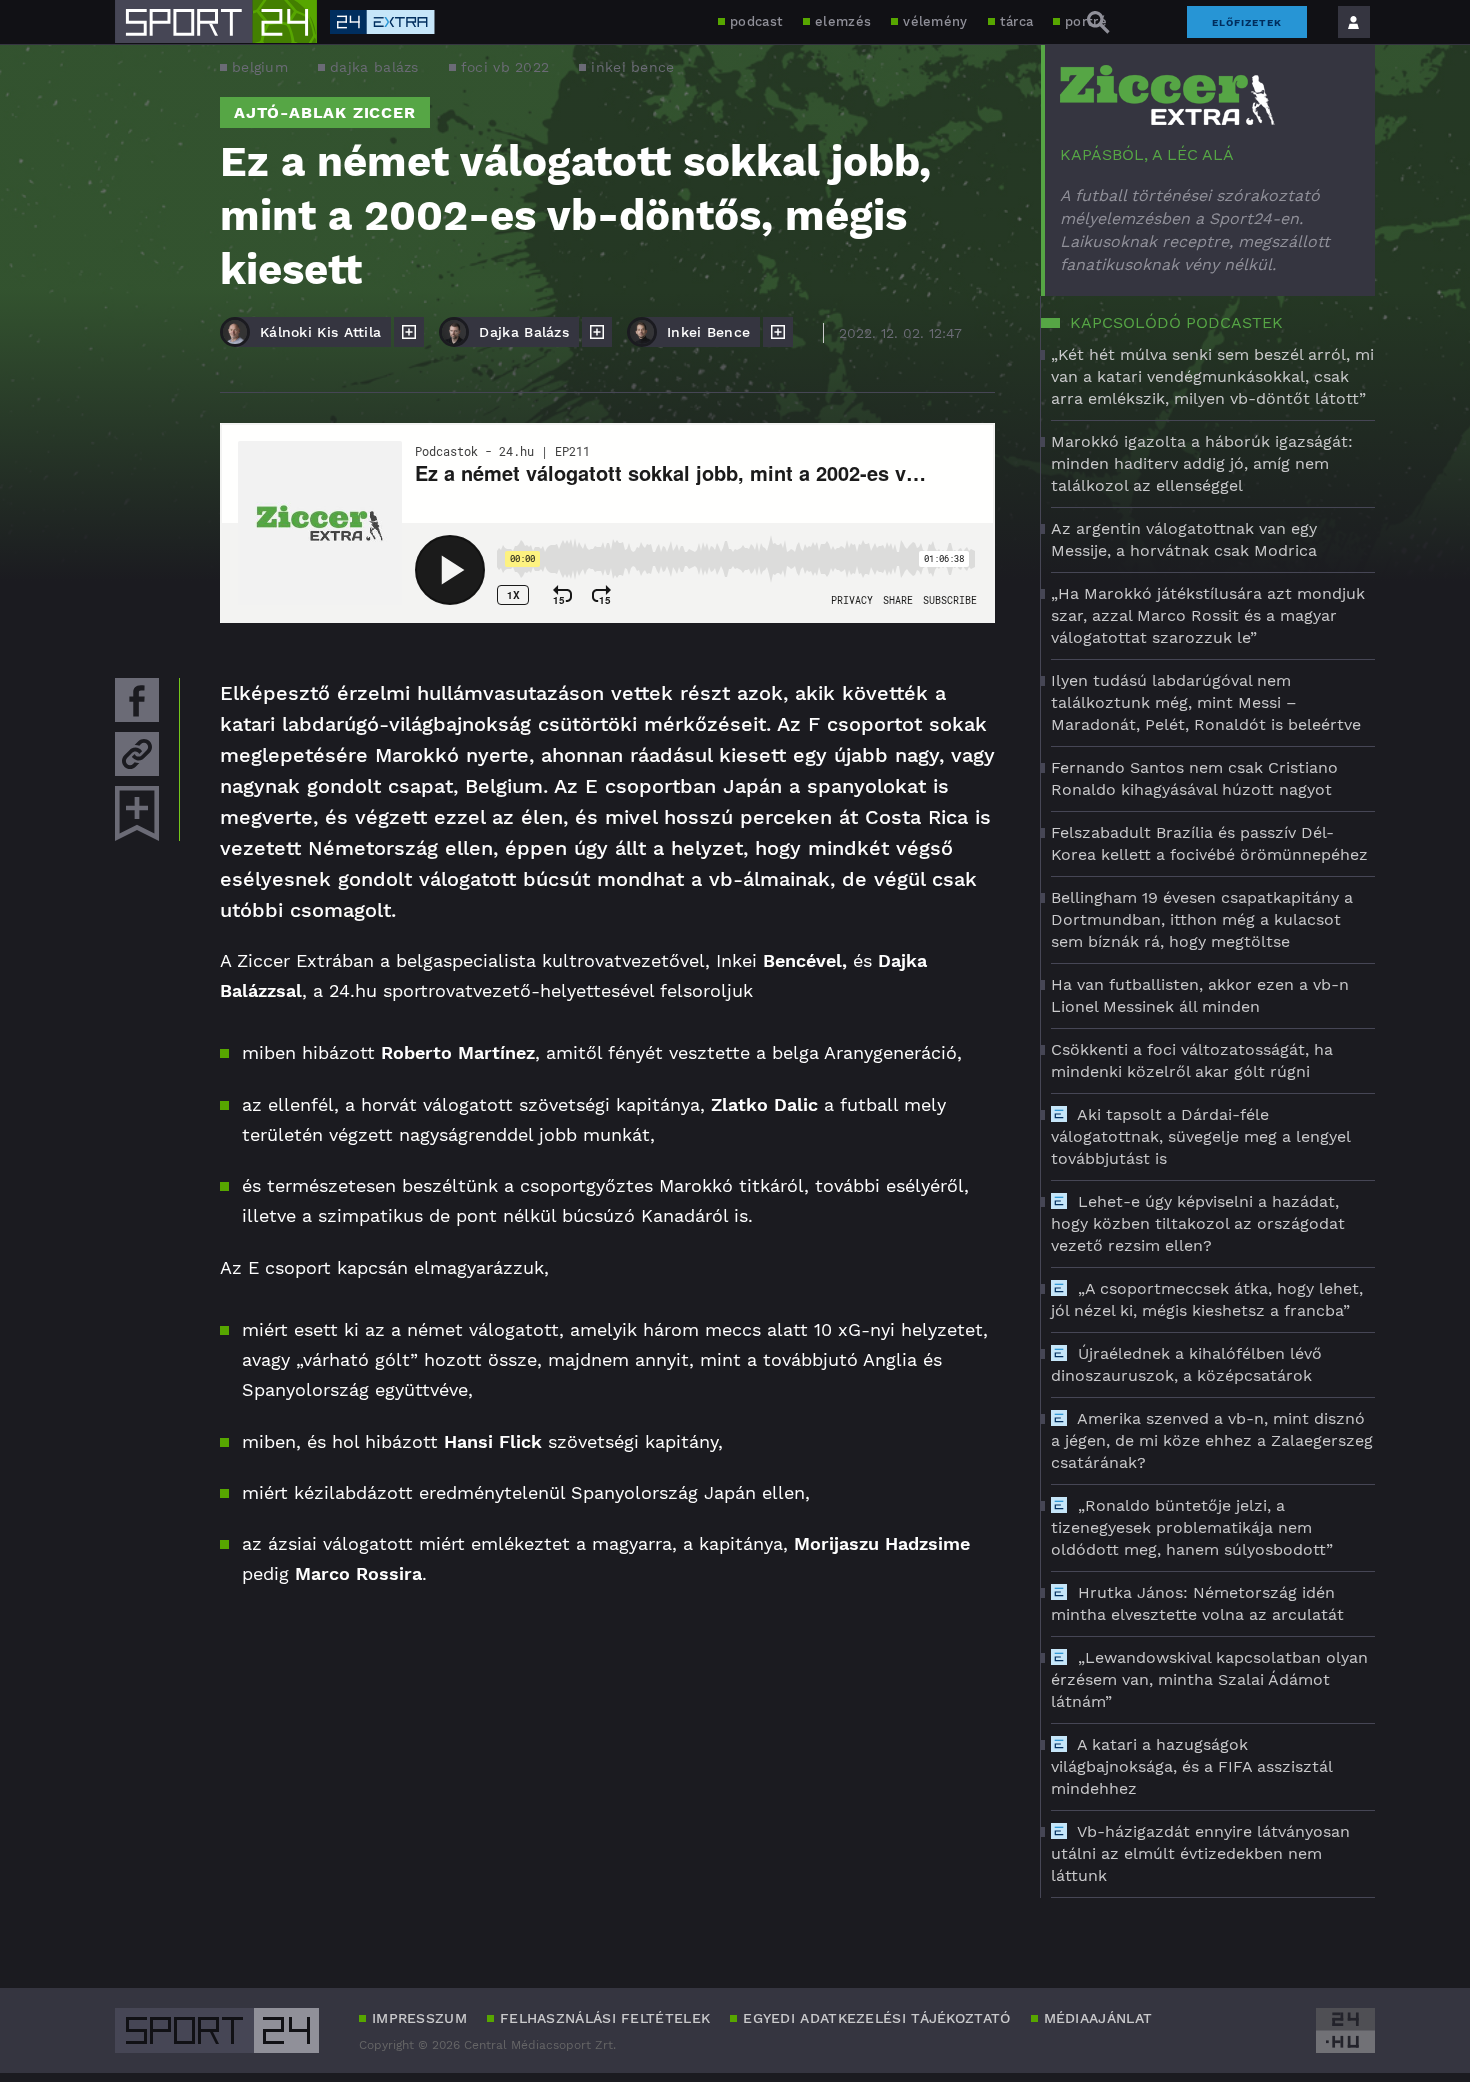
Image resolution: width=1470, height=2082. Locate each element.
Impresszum (419, 2018)
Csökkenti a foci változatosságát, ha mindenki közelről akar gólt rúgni (1192, 1060)
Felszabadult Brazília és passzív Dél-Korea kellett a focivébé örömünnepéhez (1209, 843)
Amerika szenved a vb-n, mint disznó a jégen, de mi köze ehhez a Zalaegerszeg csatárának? (1212, 1440)
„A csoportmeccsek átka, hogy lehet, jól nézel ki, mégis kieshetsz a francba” (1207, 1299)
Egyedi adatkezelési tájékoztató (876, 2018)
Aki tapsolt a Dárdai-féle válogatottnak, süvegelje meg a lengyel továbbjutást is (1200, 1136)
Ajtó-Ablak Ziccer (325, 112)
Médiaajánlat (1098, 2018)
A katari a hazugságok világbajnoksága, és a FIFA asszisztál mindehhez (1191, 1766)
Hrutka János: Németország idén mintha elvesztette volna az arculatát (1197, 1603)
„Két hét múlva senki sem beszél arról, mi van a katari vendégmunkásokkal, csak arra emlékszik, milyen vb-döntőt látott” (1212, 376)
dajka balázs (374, 67)
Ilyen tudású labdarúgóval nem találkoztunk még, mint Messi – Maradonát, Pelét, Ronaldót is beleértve (1206, 702)
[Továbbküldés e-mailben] (137, 754)
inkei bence (632, 67)
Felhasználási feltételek (605, 2018)
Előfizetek (1247, 22)
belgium (260, 67)
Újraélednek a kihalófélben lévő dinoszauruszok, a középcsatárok (1186, 1364)
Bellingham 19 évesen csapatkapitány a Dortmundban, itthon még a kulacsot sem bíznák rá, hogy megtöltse (1202, 919)
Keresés (1098, 22)
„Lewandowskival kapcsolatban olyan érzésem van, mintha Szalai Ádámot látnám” (1209, 1679)
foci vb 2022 (505, 67)
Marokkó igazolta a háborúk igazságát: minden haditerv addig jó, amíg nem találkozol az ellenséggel (1202, 463)
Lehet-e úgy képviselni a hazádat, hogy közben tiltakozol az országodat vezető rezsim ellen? (1198, 1223)
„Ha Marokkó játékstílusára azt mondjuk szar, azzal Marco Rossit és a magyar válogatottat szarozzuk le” (1208, 615)
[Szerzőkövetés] (409, 332)
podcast (756, 21)
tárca (1017, 21)
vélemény (935, 21)
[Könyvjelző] (137, 813)
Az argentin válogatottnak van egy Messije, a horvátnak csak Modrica (1184, 539)
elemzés (843, 21)
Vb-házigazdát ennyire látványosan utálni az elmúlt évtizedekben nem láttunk (1200, 1853)
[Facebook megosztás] (137, 700)
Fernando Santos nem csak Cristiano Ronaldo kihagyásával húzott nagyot (1194, 778)
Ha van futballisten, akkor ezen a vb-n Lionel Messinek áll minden (1200, 995)
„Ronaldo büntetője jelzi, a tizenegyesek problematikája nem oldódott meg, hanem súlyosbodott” (1192, 1527)
